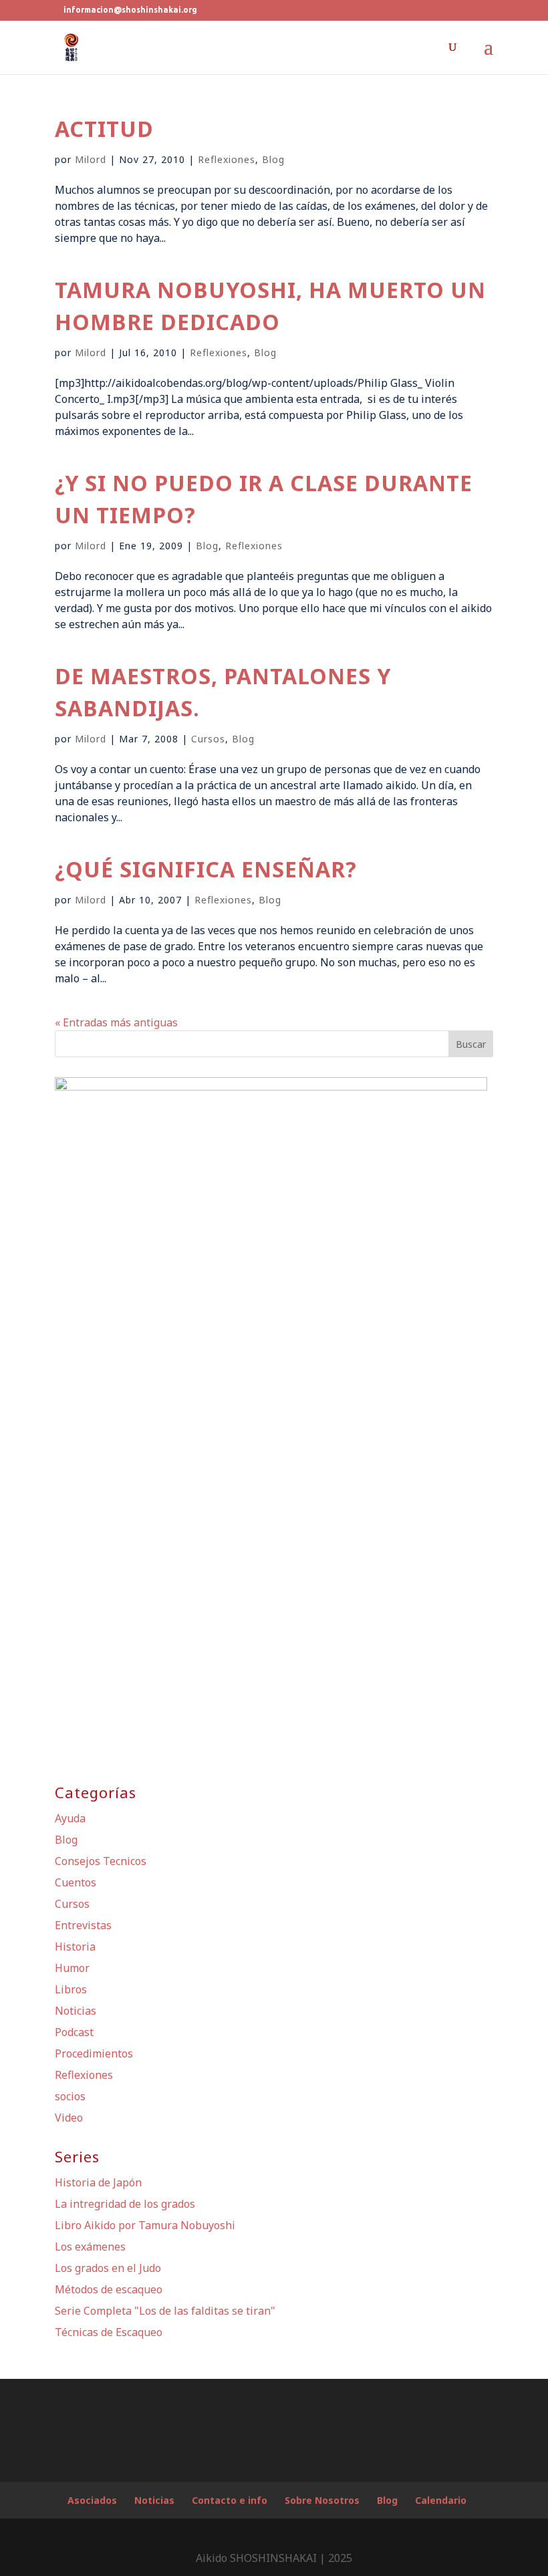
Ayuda (70, 1818)
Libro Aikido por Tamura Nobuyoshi (145, 2225)
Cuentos (76, 1882)
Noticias (76, 2011)
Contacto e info (230, 2500)
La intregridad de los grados (125, 2204)
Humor (72, 1968)
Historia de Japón (98, 2182)
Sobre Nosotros (322, 2500)
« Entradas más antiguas (116, 1022)
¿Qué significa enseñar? (206, 869)
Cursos (208, 739)
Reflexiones (227, 159)
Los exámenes (90, 2247)
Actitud (104, 129)
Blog (273, 159)
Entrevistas (83, 1925)
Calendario (441, 2500)
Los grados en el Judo (108, 2268)
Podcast (74, 2032)
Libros (71, 1989)
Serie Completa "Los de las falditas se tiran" (165, 2311)
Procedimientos (94, 2053)
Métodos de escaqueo (109, 2289)
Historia (75, 1947)
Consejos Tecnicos (101, 1861)
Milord (91, 159)
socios (70, 2096)
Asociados (92, 2500)
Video (69, 2118)
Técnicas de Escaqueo (109, 2332)
